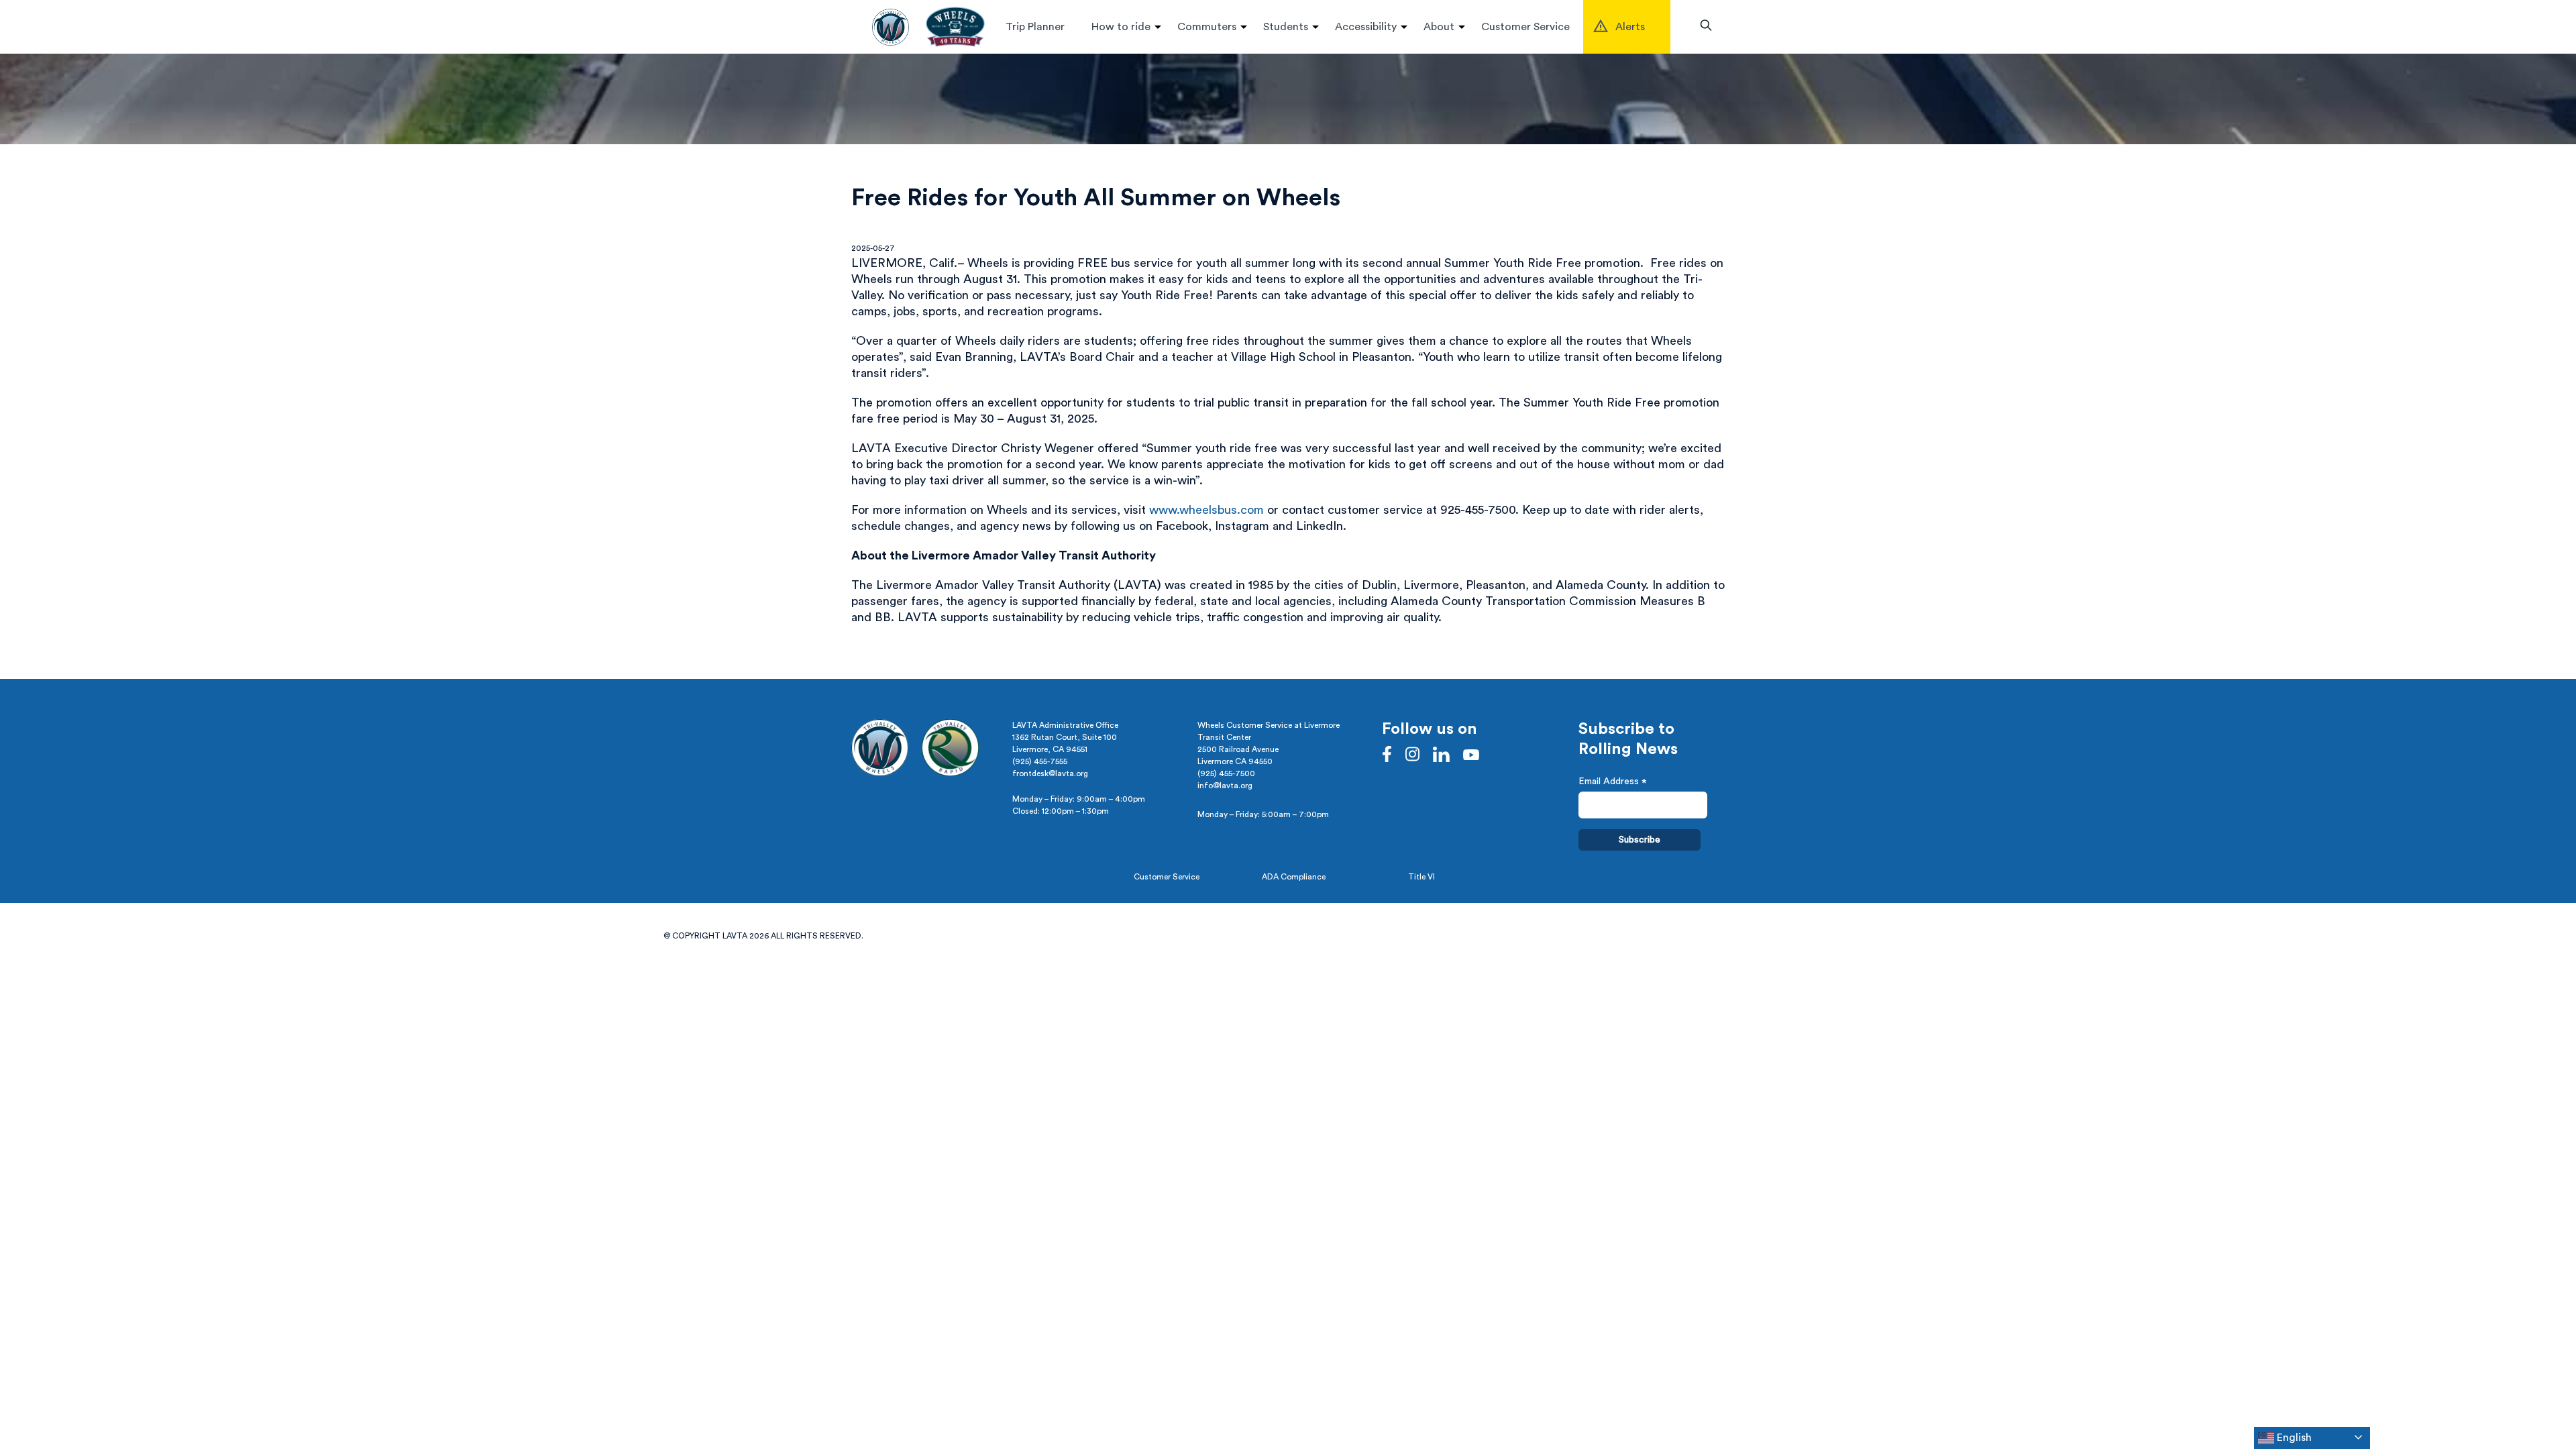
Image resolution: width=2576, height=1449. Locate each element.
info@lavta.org (1225, 786)
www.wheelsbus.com (1206, 510)
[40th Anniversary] (955, 27)
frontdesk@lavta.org (1050, 773)
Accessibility (1366, 27)
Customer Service (1525, 27)
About (1439, 27)
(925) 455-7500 (1226, 773)
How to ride (1121, 27)
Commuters (1207, 27)
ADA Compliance (1294, 877)
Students (1286, 27)
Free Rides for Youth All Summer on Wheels (1096, 198)
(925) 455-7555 (1040, 761)
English (2293, 1438)
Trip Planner (1035, 27)
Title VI (1421, 877)
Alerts (1630, 27)
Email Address (1613, 783)
